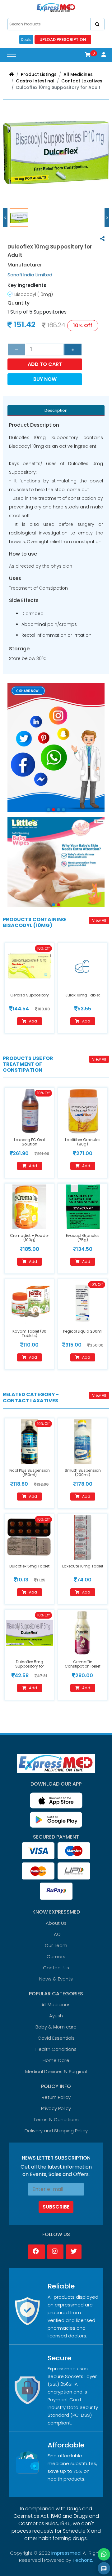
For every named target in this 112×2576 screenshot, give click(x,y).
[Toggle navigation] (12, 55)
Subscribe (56, 2207)
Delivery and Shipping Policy (56, 2131)
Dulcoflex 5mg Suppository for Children (30, 1666)
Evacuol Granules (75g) (83, 1238)
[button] (88, 55)
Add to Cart (45, 364)
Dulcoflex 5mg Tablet (29, 1566)
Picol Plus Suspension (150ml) (30, 1473)
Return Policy (56, 2097)
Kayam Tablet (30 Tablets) (29, 1333)
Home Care (56, 2060)
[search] (98, 24)
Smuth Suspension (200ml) (83, 1473)
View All (99, 920)
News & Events (56, 1979)
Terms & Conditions (56, 2119)
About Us (56, 1923)
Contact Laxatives (82, 81)
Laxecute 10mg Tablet (83, 1566)
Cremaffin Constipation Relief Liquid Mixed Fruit (83, 1666)
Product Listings (39, 74)
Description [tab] (56, 410)
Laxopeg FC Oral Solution (29, 1142)
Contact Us (56, 1968)
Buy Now (45, 379)
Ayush (56, 2016)
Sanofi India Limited (30, 275)
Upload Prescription (63, 40)
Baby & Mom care (56, 2027)
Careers (56, 1956)
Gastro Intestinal (35, 81)
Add (33, 1021)
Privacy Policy (56, 2108)
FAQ (56, 1934)
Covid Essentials (56, 2038)
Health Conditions (56, 2049)
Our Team (56, 1945)
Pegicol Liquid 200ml (83, 1331)
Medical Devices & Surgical (56, 2071)
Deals (26, 40)
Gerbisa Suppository (30, 995)
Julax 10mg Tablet (83, 995)
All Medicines (78, 74)
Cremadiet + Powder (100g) (29, 1238)
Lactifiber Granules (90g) (83, 1142)
